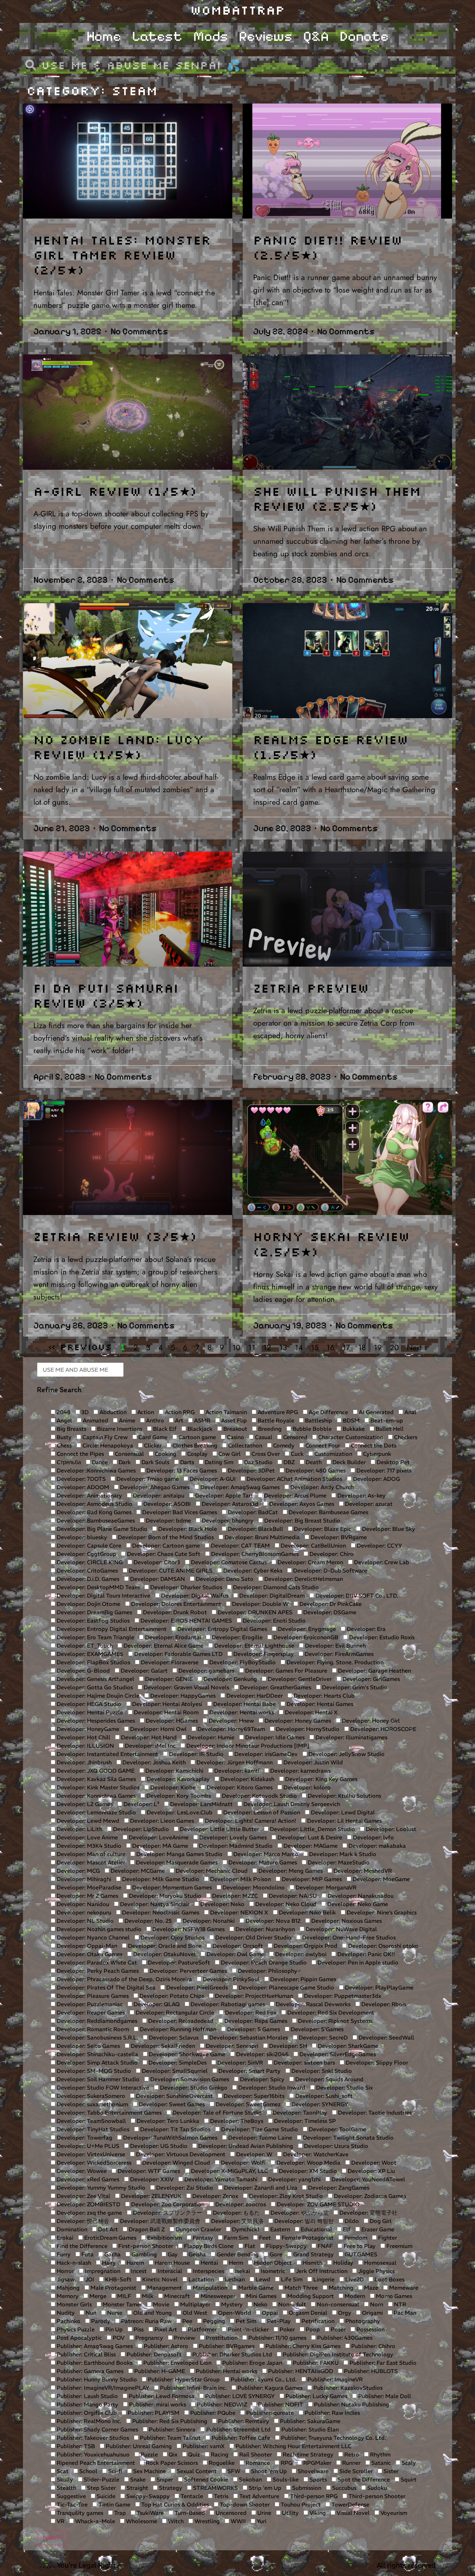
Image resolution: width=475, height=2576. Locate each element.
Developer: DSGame (329, 1612)
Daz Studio (258, 1462)
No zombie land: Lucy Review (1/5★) (119, 747)
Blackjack (199, 1429)
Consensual (129, 1454)
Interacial (169, 2271)
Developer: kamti (236, 1771)
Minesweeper (217, 2296)
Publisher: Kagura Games (269, 2388)
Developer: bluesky (81, 1537)
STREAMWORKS (215, 2488)
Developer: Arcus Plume (295, 1495)
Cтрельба (68, 1462)
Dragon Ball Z (146, 2229)
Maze (371, 2288)
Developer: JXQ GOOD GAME (95, 1771)
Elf (346, 2229)
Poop (312, 2329)
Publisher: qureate (269, 2413)
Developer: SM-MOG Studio (93, 2071)
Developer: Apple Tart (223, 1495)
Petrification (317, 2321)
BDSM (351, 1420)
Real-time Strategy (307, 2454)
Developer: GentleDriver (299, 1679)
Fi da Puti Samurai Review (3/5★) (106, 995)
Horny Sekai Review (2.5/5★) (331, 1244)
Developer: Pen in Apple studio (357, 1962)
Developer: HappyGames (182, 1696)
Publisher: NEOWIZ (221, 2404)
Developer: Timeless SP (304, 2121)
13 (283, 1347)
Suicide (105, 2496)
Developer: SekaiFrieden (162, 2046)
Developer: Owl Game (235, 1954)
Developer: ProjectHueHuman (253, 1996)
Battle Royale (275, 1420)
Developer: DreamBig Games (94, 1612)
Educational (316, 2229)
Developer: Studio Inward (271, 2087)
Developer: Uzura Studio (335, 2146)
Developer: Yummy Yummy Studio (100, 2188)
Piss (138, 2329)
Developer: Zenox (215, 2196)
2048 (63, 1412)
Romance (257, 2463)
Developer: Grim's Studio (354, 1687)
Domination (71, 2229)
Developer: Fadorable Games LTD (178, 1654)
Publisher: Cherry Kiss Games (302, 2346)
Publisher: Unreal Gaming (138, 2446)
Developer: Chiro (331, 1554)
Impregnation (102, 2271)
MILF (123, 2296)
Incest (138, 2271)
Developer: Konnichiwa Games (95, 1796)
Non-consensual (337, 2304)
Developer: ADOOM (82, 1487)
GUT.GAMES (360, 2254)
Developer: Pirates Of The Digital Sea (105, 1987)
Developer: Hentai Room (166, 1712)
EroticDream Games (110, 2238)
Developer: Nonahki (208, 1921)
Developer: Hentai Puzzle (89, 1712)
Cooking (165, 1454)
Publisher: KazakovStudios (347, 2388)
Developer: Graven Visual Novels (186, 1687)
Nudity (65, 2313)
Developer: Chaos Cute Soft (163, 1554)
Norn (376, 2304)
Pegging (213, 2321)
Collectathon (244, 1445)
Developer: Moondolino (253, 1887)
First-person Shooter (145, 2246)
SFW (233, 2471)
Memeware (403, 2288)
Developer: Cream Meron (310, 1562)
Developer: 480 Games (315, 1470)
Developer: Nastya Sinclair (154, 1904)
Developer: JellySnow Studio (346, 1754)
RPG (286, 2463)
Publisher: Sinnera (171, 2429)
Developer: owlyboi (300, 1954)
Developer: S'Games (316, 2029)
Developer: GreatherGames (275, 1687)
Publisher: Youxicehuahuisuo (92, 2454)
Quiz (193, 2454)
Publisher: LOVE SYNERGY (239, 2396)
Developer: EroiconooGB (305, 1637)
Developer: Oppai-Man (86, 1946)
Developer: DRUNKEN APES (254, 1612)
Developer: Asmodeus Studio (94, 1504)
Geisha (196, 2254)
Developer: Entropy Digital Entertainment (111, 1629)
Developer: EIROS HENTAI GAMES (186, 1621)
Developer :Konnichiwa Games (95, 1470)
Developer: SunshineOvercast (174, 2096)
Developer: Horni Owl (158, 1729)
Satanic (380, 2463)
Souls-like (285, 2479)
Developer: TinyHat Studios (92, 2129)
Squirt (408, 2479)
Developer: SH (287, 2046)
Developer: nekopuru (83, 1912)
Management (164, 2288)
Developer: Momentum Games (171, 1887)
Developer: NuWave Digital (341, 1929)
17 (346, 1347)
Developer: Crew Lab (381, 1562)
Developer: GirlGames (371, 1679)
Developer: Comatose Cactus (228, 1562)
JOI (89, 2279)
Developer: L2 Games (84, 1804)
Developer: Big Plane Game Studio (101, 1529)
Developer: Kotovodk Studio (259, 1796)
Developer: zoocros (240, 2204)
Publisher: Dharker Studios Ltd (231, 2354)
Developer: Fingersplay (263, 1654)
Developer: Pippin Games (303, 1979)
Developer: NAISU (292, 1896)
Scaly (408, 2463)
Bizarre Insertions (119, 1429)
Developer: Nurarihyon (264, 1929)
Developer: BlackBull (255, 1529)
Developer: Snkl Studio (321, 2071)
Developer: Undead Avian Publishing (245, 2146)
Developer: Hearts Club (323, 1696)
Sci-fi (115, 2471)
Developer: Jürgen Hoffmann (234, 1762)
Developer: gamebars (206, 1671)
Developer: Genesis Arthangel (95, 1679)
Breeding (269, 1429)
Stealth (66, 2488)
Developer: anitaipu (158, 1495)
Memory (67, 2296)
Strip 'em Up (264, 2488)
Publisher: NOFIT (280, 2404)
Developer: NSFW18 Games (188, 1929)
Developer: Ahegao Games (154, 1487)
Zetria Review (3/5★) (115, 1236)
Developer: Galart (143, 1671)
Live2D (354, 2279)
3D (84, 1412)
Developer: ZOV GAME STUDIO (317, 2204)
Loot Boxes (389, 2279)
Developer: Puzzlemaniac (89, 2004)
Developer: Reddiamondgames (96, 2021)
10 (236, 1347)
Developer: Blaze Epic (322, 1529)
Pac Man (404, 2313)
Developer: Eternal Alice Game (163, 1646)
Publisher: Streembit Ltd (238, 2429)
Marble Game (255, 2288)
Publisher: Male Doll (384, 2396)
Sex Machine (149, 2471)
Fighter (387, 2238)
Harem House (172, 2263)
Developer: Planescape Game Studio (286, 1987)
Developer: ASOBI (166, 1504)
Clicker (152, 1445)
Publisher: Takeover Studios (92, 2438)
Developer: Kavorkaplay (178, 1779)
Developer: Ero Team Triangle (95, 1637)
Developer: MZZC (234, 1896)
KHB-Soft (118, 2279)
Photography (362, 2321)
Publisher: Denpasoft (153, 2354)
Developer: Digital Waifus (194, 1595)
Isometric (272, 2271)
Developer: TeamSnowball (91, 2121)
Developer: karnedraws (300, 1771)
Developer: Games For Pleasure (285, 1671)
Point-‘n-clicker (248, 2329)
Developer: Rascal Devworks (312, 2004)
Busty (63, 1437)
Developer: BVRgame (338, 1537)
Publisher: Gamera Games (89, 2371)
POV (118, 2338)
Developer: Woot (373, 2163)
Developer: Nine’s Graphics (381, 1912)
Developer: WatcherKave (315, 2154)
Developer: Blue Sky (388, 1529)
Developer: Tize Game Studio (259, 2129)
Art (178, 1420)
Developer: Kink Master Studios (97, 1787)
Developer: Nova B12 (272, 1921)
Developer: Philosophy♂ (269, 1971)
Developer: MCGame (137, 1871)
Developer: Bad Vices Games (179, 1512)
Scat (62, 2471)
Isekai (242, 2271)
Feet (264, 2238)
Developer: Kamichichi (174, 1771)
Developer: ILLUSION (85, 1746)
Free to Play (359, 2246)
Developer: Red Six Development (330, 2012)
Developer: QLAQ (156, 2004)
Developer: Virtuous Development (180, 2154)
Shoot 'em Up (268, 2471)
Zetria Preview (311, 988)
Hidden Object (272, 2263)
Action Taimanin (226, 1412)
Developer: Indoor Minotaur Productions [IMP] (247, 1746)
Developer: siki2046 (262, 2054)
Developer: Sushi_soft (323, 2096)
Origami (372, 2313)
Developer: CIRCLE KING (89, 1562)
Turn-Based (189, 2513)
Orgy (344, 2313)
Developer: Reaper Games (90, 2012)
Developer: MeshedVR (362, 1871)
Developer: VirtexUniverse (90, 2154)
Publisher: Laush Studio (87, 2396)
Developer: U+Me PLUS (87, 2146)
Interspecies (208, 2271)
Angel (64, 1420)
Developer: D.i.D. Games (87, 1579)
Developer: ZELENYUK (151, 2196)
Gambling (143, 2254)
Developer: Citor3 (156, 1562)
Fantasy (202, 2238)
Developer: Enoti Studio (273, 1621)
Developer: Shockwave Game (186, 2054)
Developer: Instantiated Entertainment (107, 1754)
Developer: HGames (171, 1721)
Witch (175, 2521)
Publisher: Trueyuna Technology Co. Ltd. (333, 2438)
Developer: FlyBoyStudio (242, 1662)
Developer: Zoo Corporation (167, 2204)
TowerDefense (350, 2504)
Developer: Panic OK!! (365, 1954)
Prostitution (221, 2338)
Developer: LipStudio (140, 1829)
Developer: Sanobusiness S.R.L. (97, 2037)
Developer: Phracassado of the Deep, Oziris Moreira (124, 1979)
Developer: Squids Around (329, 2079)
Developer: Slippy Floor (376, 2062)
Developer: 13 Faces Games (181, 1470)
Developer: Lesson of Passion (261, 1812)
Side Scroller (355, 2471)
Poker (287, 2329)
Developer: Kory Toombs (178, 1796)
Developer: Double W (260, 1604)
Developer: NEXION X (238, 1912)
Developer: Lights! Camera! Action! (250, 1821)
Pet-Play (278, 2321)
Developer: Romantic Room (92, 2029)
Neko (260, 2304)
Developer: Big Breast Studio (302, 1520)
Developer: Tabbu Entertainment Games (108, 2113)
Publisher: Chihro (373, 2346)
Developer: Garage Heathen (374, 1671)
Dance (99, 1462)
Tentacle (191, 2496)
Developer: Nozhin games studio (98, 1929)
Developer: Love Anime (87, 1837)
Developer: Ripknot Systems (335, 2021)
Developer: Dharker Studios (186, 1587)
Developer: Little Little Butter (219, 1829)
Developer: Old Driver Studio (253, 1937)
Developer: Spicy (261, 2079)
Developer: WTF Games (148, 2171)
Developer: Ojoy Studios (172, 1937)
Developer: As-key (361, 1495)
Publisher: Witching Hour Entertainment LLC (293, 2446)
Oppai (269, 2313)
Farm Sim (235, 2238)
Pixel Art (165, 2329)
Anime (126, 1420)
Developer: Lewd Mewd (87, 1821)
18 (362, 1347)
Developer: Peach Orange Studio (263, 1962)
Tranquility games (79, 2513)
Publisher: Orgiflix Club (86, 2413)
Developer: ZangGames (338, 2188)
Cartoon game (196, 1437)
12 (267, 1347)
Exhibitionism (164, 2238)
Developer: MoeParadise (88, 1887)
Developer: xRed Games (87, 2179)
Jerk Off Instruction (321, 2271)
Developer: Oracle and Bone (164, 1946)
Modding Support (310, 2296)
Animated (95, 1420)
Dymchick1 (245, 2229)
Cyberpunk (376, 1454)
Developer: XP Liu (371, 2171)
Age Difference (328, 1412)
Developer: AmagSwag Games (239, 1487)
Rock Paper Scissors (171, 2463)
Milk (147, 2296)
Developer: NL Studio (84, 1921)
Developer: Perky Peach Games (97, 1971)
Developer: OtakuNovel (164, 1954)
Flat (249, 2246)
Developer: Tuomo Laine (259, 2138)
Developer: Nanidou (82, 1904)
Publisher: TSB (75, 2446)
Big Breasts (71, 1429)
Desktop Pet (392, 1462)
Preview (184, 2338)
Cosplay (197, 1454)
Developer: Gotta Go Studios (94, 1687)
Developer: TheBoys (236, 2121)
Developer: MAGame (310, 1846)
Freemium (399, 2246)
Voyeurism (393, 2513)
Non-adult (291, 2304)
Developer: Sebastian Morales (248, 2037)
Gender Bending (237, 2254)
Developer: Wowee (81, 2171)
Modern (354, 2296)
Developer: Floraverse (169, 1662)
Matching (340, 2288)
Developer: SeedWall (386, 2037)
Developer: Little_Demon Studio (312, 1829)
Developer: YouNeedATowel (368, 2179)
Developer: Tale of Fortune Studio (216, 2113)
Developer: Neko (222, 1904)
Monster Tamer (122, 2304)
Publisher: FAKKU (315, 2363)
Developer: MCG (78, 1871)
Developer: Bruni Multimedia (261, 1537)
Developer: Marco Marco (265, 1854)
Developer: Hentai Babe (244, 1704)
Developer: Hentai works (241, 1712)
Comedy (283, 1445)
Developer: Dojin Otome (88, 1604)
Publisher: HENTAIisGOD (300, 2371)
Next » (417, 1347)
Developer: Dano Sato (224, 1579)
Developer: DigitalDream (271, 1595)
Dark (124, 1462)
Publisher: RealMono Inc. (88, 2421)
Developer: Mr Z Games (87, 1896)
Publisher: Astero (165, 2346)
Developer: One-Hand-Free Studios (348, 1937)
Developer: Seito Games (88, 2046)
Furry (63, 2254)
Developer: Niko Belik (307, 1912)
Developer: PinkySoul (230, 1979)
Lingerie (323, 2279)
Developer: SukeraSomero (90, 2096)
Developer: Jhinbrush (83, 1762)
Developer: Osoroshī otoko (383, 1946)
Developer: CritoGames (87, 1570)
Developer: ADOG (376, 1479)
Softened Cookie (205, 2479)
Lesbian (234, 2279)
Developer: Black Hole (187, 1529)
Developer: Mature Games (262, 1862)
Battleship (318, 1420)
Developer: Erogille (236, 1637)
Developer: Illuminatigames (351, 1737)
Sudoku (376, 2488)
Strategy (170, 2488)
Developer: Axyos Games (301, 1504)
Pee (187, 2321)
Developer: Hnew (231, 1721)
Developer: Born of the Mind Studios (165, 1537)
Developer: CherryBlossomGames (254, 1554)
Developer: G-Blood (83, 1671)
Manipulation (209, 2288)
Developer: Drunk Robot (174, 1612)
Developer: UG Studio (158, 2146)
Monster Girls (74, 2304)
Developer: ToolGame (337, 2129)
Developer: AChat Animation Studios (294, 1479)
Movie (160, 2304)
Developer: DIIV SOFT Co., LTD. (356, 1595)
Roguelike (221, 2463)
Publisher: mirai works (157, 2404)
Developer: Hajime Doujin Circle (97, 1696)
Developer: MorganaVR (325, 1887)
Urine (264, 2513)
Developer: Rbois (383, 2004)
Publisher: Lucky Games (316, 2396)
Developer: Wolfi (243, 2163)
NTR (399, 2304)
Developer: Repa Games (255, 2021)
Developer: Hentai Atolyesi (167, 1704)
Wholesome (141, 2521)
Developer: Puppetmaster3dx (342, 1996)
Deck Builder (348, 1462)
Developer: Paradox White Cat (96, 1962)
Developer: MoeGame (381, 1879)
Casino (235, 1437)
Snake (137, 2479)
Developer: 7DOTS (80, 1479)
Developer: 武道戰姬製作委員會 (159, 2221)
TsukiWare (150, 2513)
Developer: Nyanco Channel (92, 1937)
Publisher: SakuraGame (309, 2421)
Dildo (351, 2221)
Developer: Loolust (390, 1829)
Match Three (300, 2288)
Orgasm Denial (307, 2313)
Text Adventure (259, 2496)
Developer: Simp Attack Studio (96, 2062)
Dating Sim (218, 1462)
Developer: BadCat (252, 1512)
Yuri (261, 2521)
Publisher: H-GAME (159, 2371)
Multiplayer (195, 2304)
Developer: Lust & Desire (309, 1837)
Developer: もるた (236, 2213)
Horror (65, 2271)
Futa (87, 2254)
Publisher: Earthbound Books (94, 2363)
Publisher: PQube (212, 2413)
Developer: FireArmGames (338, 1654)
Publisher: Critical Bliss (86, 2354)
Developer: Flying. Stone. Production (334, 1662)
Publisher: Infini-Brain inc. (193, 2388)
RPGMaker (317, 2463)
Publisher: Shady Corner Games (97, 2429)
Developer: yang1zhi (294, 2179)
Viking (317, 2513)
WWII (237, 2521)
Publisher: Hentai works (226, 2371)
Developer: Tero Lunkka (167, 2121)
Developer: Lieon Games (161, 1821)
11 (252, 1347)
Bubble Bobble (311, 1429)
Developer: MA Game (159, 1846)
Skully (64, 2479)
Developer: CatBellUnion (313, 1545)
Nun (90, 2313)
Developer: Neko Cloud (285, 1904)
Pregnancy (148, 2338)
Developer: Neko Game (357, 1904)
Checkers (405, 1437)
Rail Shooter (255, 2454)
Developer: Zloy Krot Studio (285, 2196)
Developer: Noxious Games (346, 1921)
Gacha (112, 2254)
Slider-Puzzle (101, 2479)
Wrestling (206, 2521)
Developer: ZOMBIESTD (88, 2204)
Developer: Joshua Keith (153, 1762)
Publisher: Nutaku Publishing (351, 2404)
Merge (97, 2296)
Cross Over (265, 1454)
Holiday (343, 2263)
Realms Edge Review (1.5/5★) (331, 747)
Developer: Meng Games (290, 1871)
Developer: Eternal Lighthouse (253, 1646)
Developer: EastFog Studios (92, 1621)
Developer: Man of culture (90, 1854)
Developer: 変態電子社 (368, 2213)
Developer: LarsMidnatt (201, 1804)
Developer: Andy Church (321, 1487)
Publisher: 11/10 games (277, 2338)
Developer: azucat (368, 1504)
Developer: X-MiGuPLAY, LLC (229, 2171)
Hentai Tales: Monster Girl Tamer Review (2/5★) (122, 255)
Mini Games (261, 2296)
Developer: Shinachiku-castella (97, 2054)
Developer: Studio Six (344, 2087)
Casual (263, 1437)
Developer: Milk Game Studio (160, 1879)
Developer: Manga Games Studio (179, 1854)
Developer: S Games (253, 2029)
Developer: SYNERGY (319, 2104)
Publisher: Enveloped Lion (177, 2363)
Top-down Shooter (244, 2504)
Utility (290, 2513)
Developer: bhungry (227, 1520)
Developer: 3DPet (251, 1470)
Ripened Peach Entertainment (95, 2463)
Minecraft (176, 2296)
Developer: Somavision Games (189, 2079)
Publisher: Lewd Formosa (161, 2396)
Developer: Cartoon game (165, 1545)
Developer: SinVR (239, 2062)
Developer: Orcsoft (237, 1946)
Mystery (231, 2304)
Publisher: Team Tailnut (170, 2438)
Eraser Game (377, 2229)
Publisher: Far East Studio (382, 2363)
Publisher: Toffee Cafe (240, 2438)
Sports (317, 2479)
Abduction (112, 1412)
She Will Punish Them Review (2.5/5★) (337, 498)
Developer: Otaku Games (89, 1954)
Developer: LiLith (79, 1829)
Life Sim (291, 2279)
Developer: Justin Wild (312, 1762)
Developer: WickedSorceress (93, 2163)
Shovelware (312, 2471)
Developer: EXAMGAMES (89, 1654)
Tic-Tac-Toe (71, 2504)
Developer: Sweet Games (171, 2104)
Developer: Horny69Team (231, 1729)
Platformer (202, 2329)
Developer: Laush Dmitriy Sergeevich (291, 1804)
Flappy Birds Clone (208, 2246)
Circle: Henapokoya (107, 1445)
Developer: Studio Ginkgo (193, 2087)
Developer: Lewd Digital (342, 1812)
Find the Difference (81, 2246)
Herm (235, 2263)
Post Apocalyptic (79, 2338)
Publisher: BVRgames (226, 2346)
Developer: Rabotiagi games (227, 2004)
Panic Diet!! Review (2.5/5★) (328, 247)
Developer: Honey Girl (370, 1721)
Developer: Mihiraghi (83, 1879)
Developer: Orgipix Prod (305, 1946)
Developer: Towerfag (84, 2138)
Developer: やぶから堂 (299, 2213)
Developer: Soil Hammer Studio (97, 2079)
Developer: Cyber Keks (252, 1570)
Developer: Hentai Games (319, 1704)
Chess (63, 1445)
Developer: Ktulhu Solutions (344, 1796)
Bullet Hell (389, 1429)
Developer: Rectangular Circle (174, 2012)
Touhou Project (300, 2504)
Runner (351, 2463)
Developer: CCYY (379, 1545)
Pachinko (68, 2321)
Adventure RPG (277, 1412)
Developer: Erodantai (172, 1637)
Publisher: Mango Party (87, 2404)
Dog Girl (380, 2221)
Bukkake (353, 1429)
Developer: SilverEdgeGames (337, 2054)
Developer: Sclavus (173, 2037)
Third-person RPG (313, 2496)
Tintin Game (114, 2504)
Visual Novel (352, 2513)
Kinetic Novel (159, 2279)
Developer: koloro (306, 1787)
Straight (137, 2488)
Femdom (355, 2238)
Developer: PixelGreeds (196, 1987)
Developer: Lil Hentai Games (344, 1821)
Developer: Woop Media (308, 2163)
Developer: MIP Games (311, 1879)
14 (299, 1347)
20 (394, 1347)
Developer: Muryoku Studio (164, 1896)
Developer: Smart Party (249, 2071)
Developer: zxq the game (89, 2213)
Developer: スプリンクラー (167, 2213)
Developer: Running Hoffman (177, 2029)
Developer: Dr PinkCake (330, 1604)
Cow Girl (229, 1454)
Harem (135, 2263)
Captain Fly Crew (104, 1437)
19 (378, 1347)
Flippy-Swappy (286, 2246)
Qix (172, 2454)
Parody (100, 2321)
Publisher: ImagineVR (334, 2379)
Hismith (312, 2263)
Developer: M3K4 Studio (88, 1846)
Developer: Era (365, 1629)
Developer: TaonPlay (299, 2113)
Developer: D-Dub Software (329, 1570)
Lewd (262, 2279)
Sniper (164, 2479)
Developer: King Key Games (321, 1779)
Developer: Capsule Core (88, 1545)
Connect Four (322, 1445)
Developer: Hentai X (311, 1712)
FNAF (324, 2246)
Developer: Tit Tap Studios (175, 2129)
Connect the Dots (373, 1445)
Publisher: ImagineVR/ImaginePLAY (102, 2388)
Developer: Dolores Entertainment (175, 1604)
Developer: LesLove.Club (179, 1812)
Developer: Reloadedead (180, 2021)
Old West (194, 2313)
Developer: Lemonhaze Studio (96, 1812)
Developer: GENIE (168, 1679)
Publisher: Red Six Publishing (169, 2421)
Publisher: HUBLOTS (370, 2371)
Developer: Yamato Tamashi (220, 2179)
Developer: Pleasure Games (92, 1996)
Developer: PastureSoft (178, 1962)
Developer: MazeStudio (338, 1862)
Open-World (234, 2313)
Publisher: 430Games (344, 2338)
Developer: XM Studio (307, 2171)
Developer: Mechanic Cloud (211, 1871)
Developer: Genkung (230, 1679)
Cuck (296, 1454)
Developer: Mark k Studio (342, 1854)
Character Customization (350, 1437)
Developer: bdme (168, 1520)
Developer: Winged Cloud (175, 2163)
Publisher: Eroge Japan (251, 2363)
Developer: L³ (141, 1804)
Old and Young (152, 2313)
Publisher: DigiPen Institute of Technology (337, 2354)
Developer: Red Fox (250, 2012)
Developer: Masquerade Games (176, 1862)
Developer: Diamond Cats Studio (275, 1587)
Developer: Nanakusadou (360, 1896)
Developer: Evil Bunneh (335, 1646)
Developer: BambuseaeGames (95, 1520)
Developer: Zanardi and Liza (260, 2188)
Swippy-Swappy (147, 2496)
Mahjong (67, 2288)
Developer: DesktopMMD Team (97, 1587)
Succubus (344, 2488)
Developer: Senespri (231, 2046)
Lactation (200, 2279)
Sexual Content (196, 2471)
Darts (186, 1462)
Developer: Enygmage (306, 1629)
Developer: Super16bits (253, 2096)
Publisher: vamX (203, 2446)
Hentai (209, 2263)
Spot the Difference (363, 2479)
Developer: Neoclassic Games (160, 1912)
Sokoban (250, 2479)
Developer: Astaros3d (229, 1504)
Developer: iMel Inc (150, 1746)
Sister (390, 2471)
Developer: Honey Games (297, 1721)
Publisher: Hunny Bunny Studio (96, 2379)
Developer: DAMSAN (157, 1579)
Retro (351, 2454)
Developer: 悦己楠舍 (82, 2221)
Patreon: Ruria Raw (146, 2321)
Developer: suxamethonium (92, 2104)
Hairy (108, 2263)
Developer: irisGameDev (265, 1754)
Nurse (114, 2313)
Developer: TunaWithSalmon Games (170, 2138)
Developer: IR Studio (196, 1754)
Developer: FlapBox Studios (93, 1662)
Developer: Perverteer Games (188, 1971)
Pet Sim (245, 2321)
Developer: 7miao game (147, 1479)
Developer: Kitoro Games (239, 1787)
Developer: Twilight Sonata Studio (348, 2138)
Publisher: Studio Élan (309, 2429)
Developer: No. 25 (147, 1921)
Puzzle (148, 2454)
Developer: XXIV (151, 2179)
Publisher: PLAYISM (153, 2413)
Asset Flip (233, 1420)
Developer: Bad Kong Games (93, 1512)
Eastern (279, 2229)
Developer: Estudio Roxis (381, 1637)
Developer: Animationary (89, 1495)
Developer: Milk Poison (240, 1879)
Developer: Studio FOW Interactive (102, 2087)
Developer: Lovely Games (232, 1837)
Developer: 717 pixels (383, 1470)
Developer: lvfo (373, 1837)
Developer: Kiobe (172, 1787)
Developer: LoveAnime (158, 1837)
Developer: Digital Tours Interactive (103, 1595)
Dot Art (107, 2229)
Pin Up (113, 2329)
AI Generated (376, 1412)
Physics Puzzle (75, 2329)
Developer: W (253, 2154)
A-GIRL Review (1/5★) (115, 491)
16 (331, 1347)
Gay (172, 2254)
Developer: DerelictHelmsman (303, 1579)
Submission (306, 2488)
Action (145, 1412)
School (88, 2471)
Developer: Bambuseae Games (328, 1512)
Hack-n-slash (73, 2263)
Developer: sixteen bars (304, 2062)
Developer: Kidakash (247, 1779)
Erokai (64, 2238)
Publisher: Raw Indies (332, 2413)
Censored (295, 1437)
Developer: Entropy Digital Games (222, 1629)
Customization (333, 1454)
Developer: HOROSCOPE (383, 1729)
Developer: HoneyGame (87, 1729)
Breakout (235, 1429)
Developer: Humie (210, 1737)
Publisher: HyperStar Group (183, 2379)
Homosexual (380, 2263)
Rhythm (380, 2454)
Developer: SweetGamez (247, 2104)
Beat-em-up (386, 1420)
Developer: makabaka (376, 1846)
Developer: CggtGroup (86, 1554)
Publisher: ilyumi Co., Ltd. (263, 2379)
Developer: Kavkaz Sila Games (96, 1779)
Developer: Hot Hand (148, 1737)
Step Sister (101, 2488)
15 (315, 1347)
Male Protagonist (113, 2288)
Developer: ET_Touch (84, 1646)
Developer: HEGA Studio (88, 1704)
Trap (119, 2513)
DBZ (288, 1462)
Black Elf (164, 1429)
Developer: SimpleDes (177, 2062)
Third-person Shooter (376, 2496)
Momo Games (393, 2296)
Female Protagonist (307, 2238)
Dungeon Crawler (198, 2229)
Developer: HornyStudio (307, 1729)
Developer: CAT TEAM (240, 1545)
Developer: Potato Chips (171, 1996)
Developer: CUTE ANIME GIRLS (170, 1570)
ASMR (202, 1420)
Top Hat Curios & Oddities (174, 2504)
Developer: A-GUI (212, 1479)
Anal (410, 1412)
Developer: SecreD (323, 2037)
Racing (219, 2454)
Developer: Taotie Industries (374, 2113)
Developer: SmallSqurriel (174, 2071)
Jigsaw (65, 2279)
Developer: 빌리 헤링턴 (303, 2221)
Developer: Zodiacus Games (369, 2196)
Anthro (154, 1420)
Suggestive (71, 2496)
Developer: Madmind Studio (235, 1846)
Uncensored (230, 2513)
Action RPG (179, 1412)
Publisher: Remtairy (243, 2421)
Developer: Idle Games (274, 1737)
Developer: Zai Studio (184, 2188)
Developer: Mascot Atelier (90, 1862)
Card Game (152, 1437)
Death (313, 1462)
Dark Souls (155, 1462)
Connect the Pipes (80, 1454)
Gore (275, 2254)
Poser (337, 2329)
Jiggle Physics (376, 2271)
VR (60, 2521)
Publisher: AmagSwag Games (94, 2346)
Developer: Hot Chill (83, 1737)
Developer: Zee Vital (83, 2196)
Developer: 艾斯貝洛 (237, 2221)
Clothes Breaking (194, 1445)
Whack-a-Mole (94, 2521)
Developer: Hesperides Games (95, 1721)
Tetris (220, 2496)
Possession (370, 2329)
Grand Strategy (313, 2254)
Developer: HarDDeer (254, 1696)
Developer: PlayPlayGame (379, 1987)
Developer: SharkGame (347, 2046)
